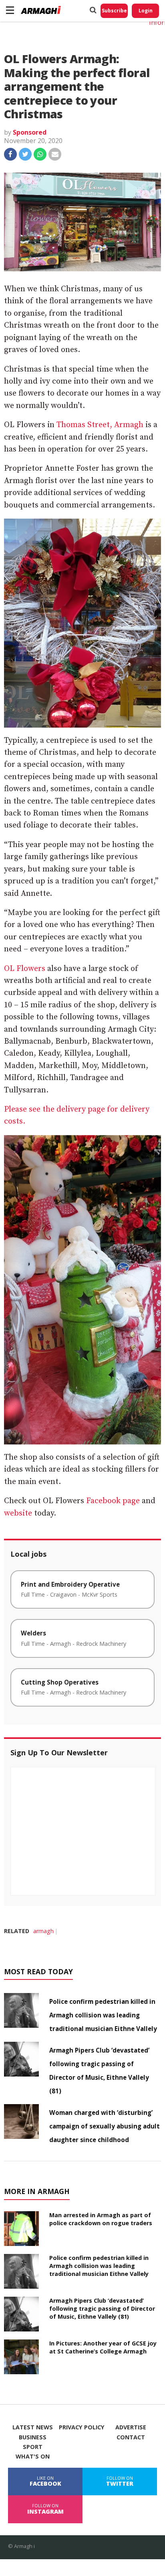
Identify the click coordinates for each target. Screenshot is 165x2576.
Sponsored (30, 132)
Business (33, 2437)
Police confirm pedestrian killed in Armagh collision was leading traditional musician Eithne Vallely (103, 2015)
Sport (33, 2447)
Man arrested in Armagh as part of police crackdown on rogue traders (101, 2219)
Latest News (33, 2427)
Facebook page (113, 1501)
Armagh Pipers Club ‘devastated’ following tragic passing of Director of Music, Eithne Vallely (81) (102, 2308)
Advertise (131, 2427)
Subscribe (114, 11)
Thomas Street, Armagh (100, 425)
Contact (131, 2437)
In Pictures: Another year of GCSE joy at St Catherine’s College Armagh (103, 2347)
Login (146, 11)
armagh (43, 1931)
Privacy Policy (82, 2427)
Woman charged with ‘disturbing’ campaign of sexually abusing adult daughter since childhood (105, 2126)
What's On (33, 2457)
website (18, 1513)
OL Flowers (25, 969)
